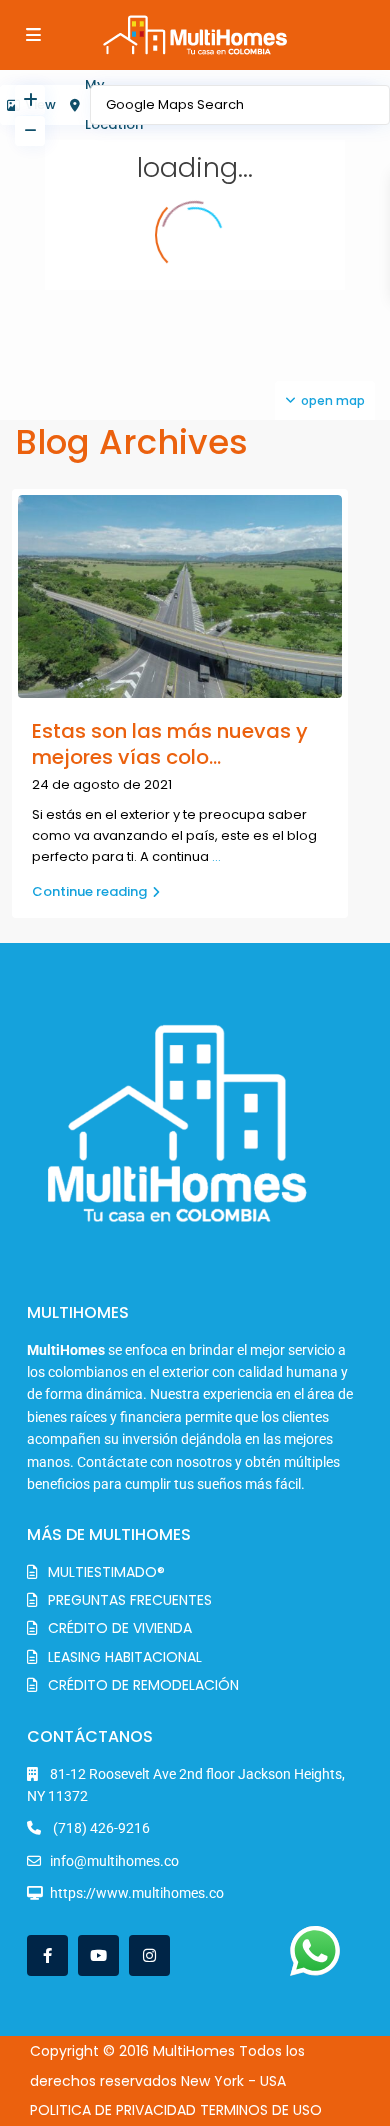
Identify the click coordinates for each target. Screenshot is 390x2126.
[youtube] (98, 1955)
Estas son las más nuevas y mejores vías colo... (170, 744)
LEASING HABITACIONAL (125, 1657)
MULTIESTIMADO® (106, 1572)
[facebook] (47, 1955)
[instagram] (149, 1955)
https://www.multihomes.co (137, 1893)
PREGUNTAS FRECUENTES (130, 1600)
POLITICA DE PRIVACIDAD (113, 2110)
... (216, 856)
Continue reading (89, 891)
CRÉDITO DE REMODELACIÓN (143, 1685)
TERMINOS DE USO (261, 2110)
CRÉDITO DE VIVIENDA (120, 1628)
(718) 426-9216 (100, 1828)
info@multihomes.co (114, 1861)
